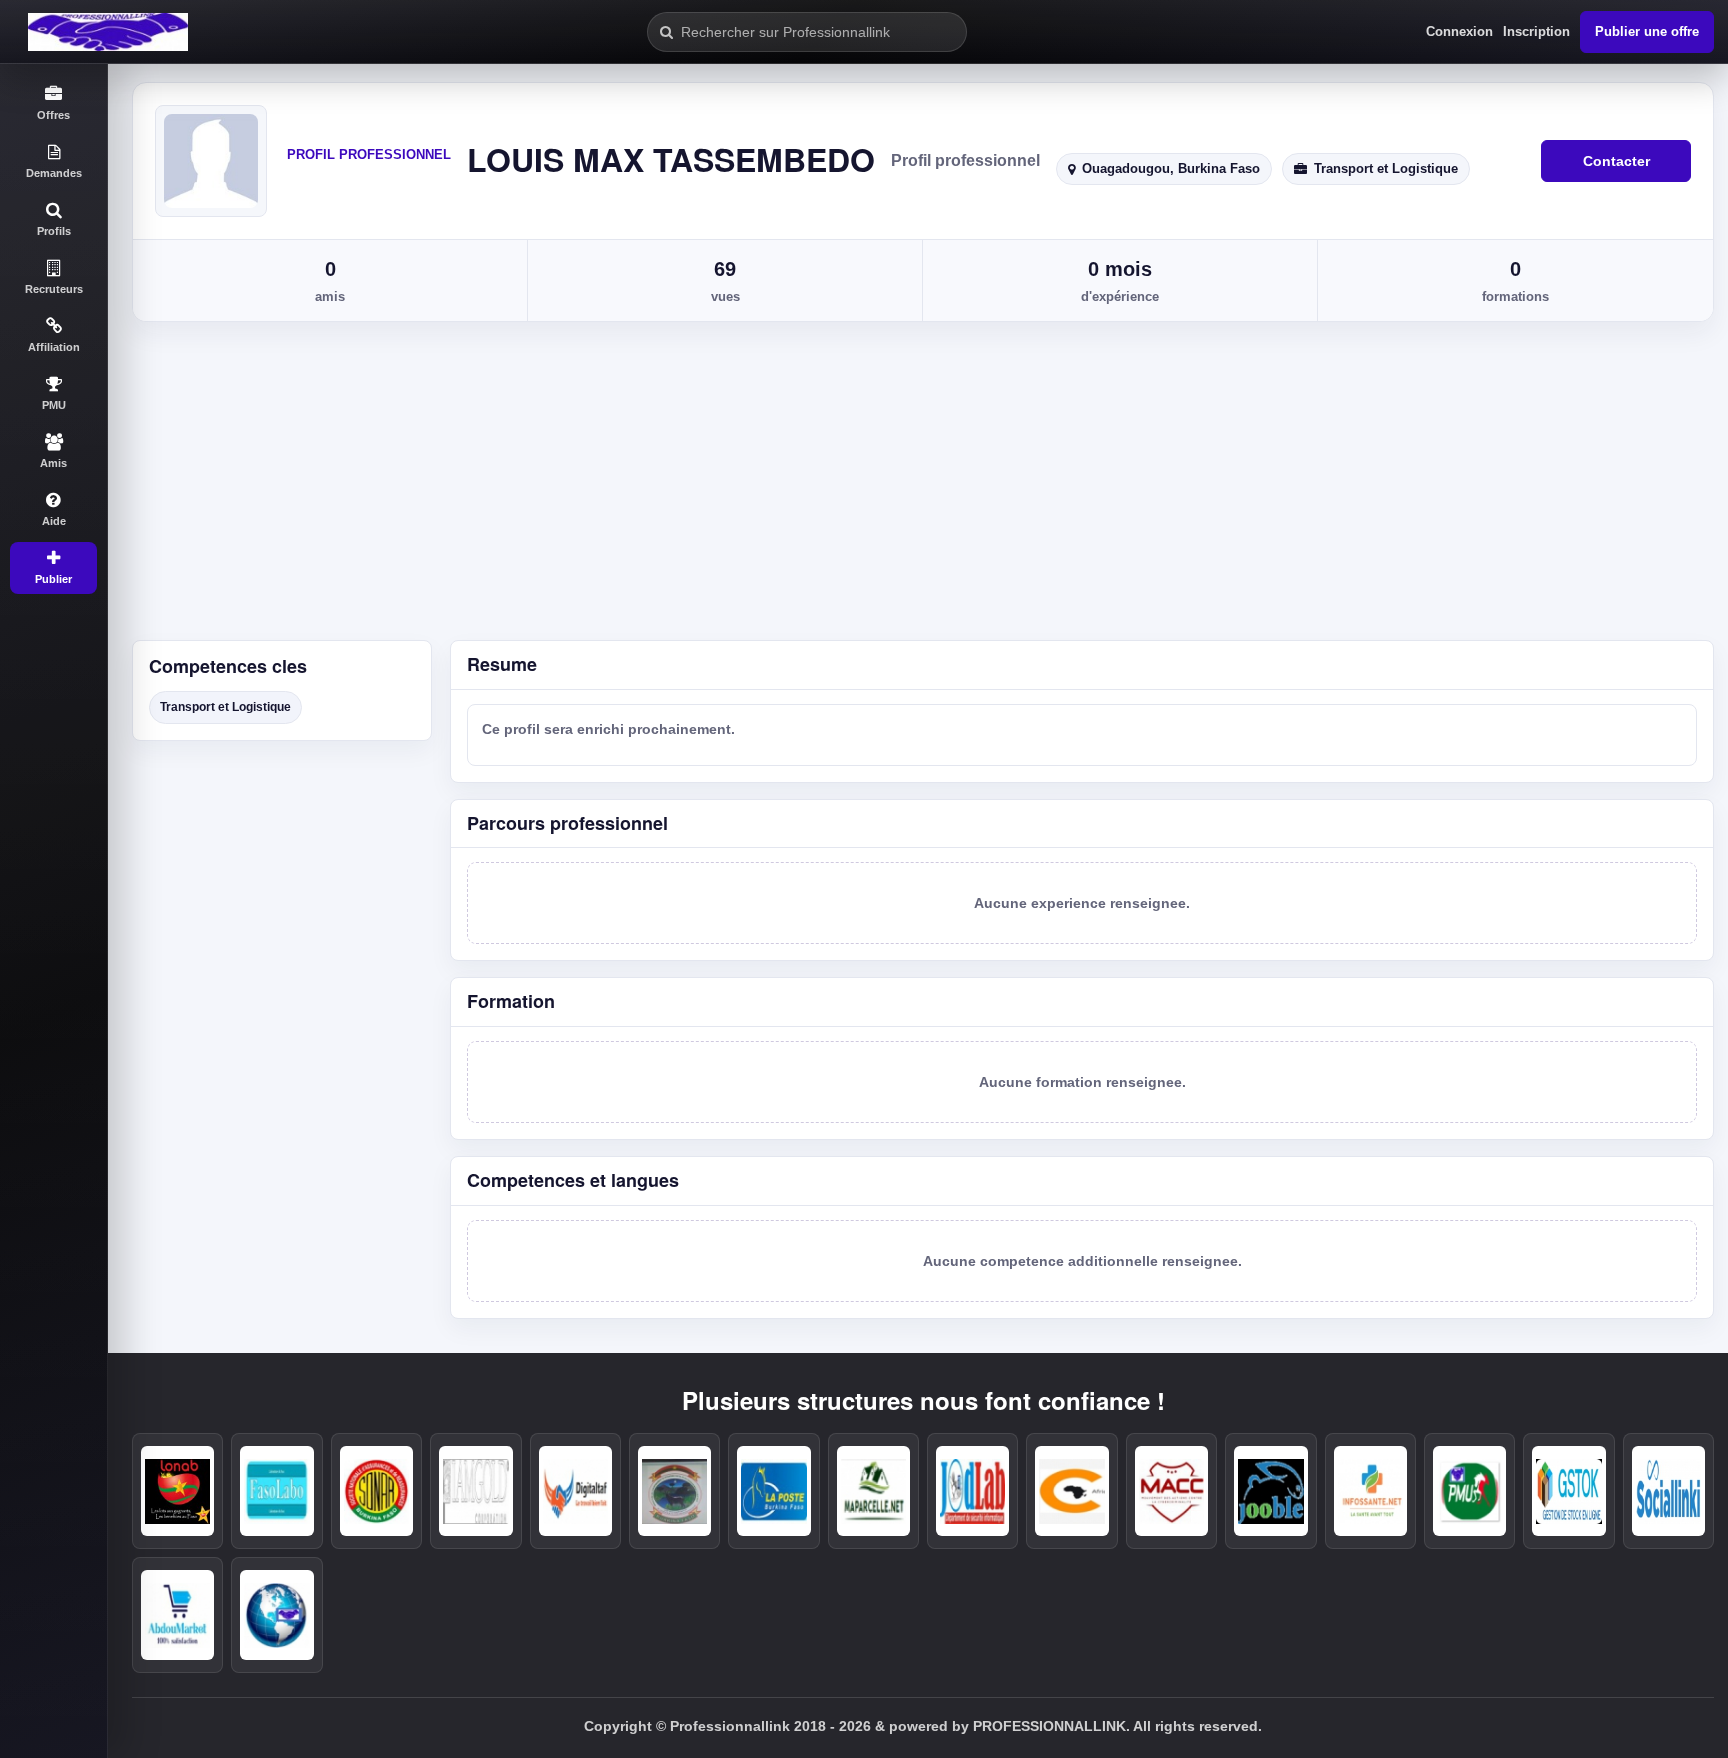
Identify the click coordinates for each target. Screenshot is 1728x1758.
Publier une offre (1647, 31)
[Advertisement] (918, 490)
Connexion (1459, 31)
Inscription (1536, 31)
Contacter (1616, 161)
